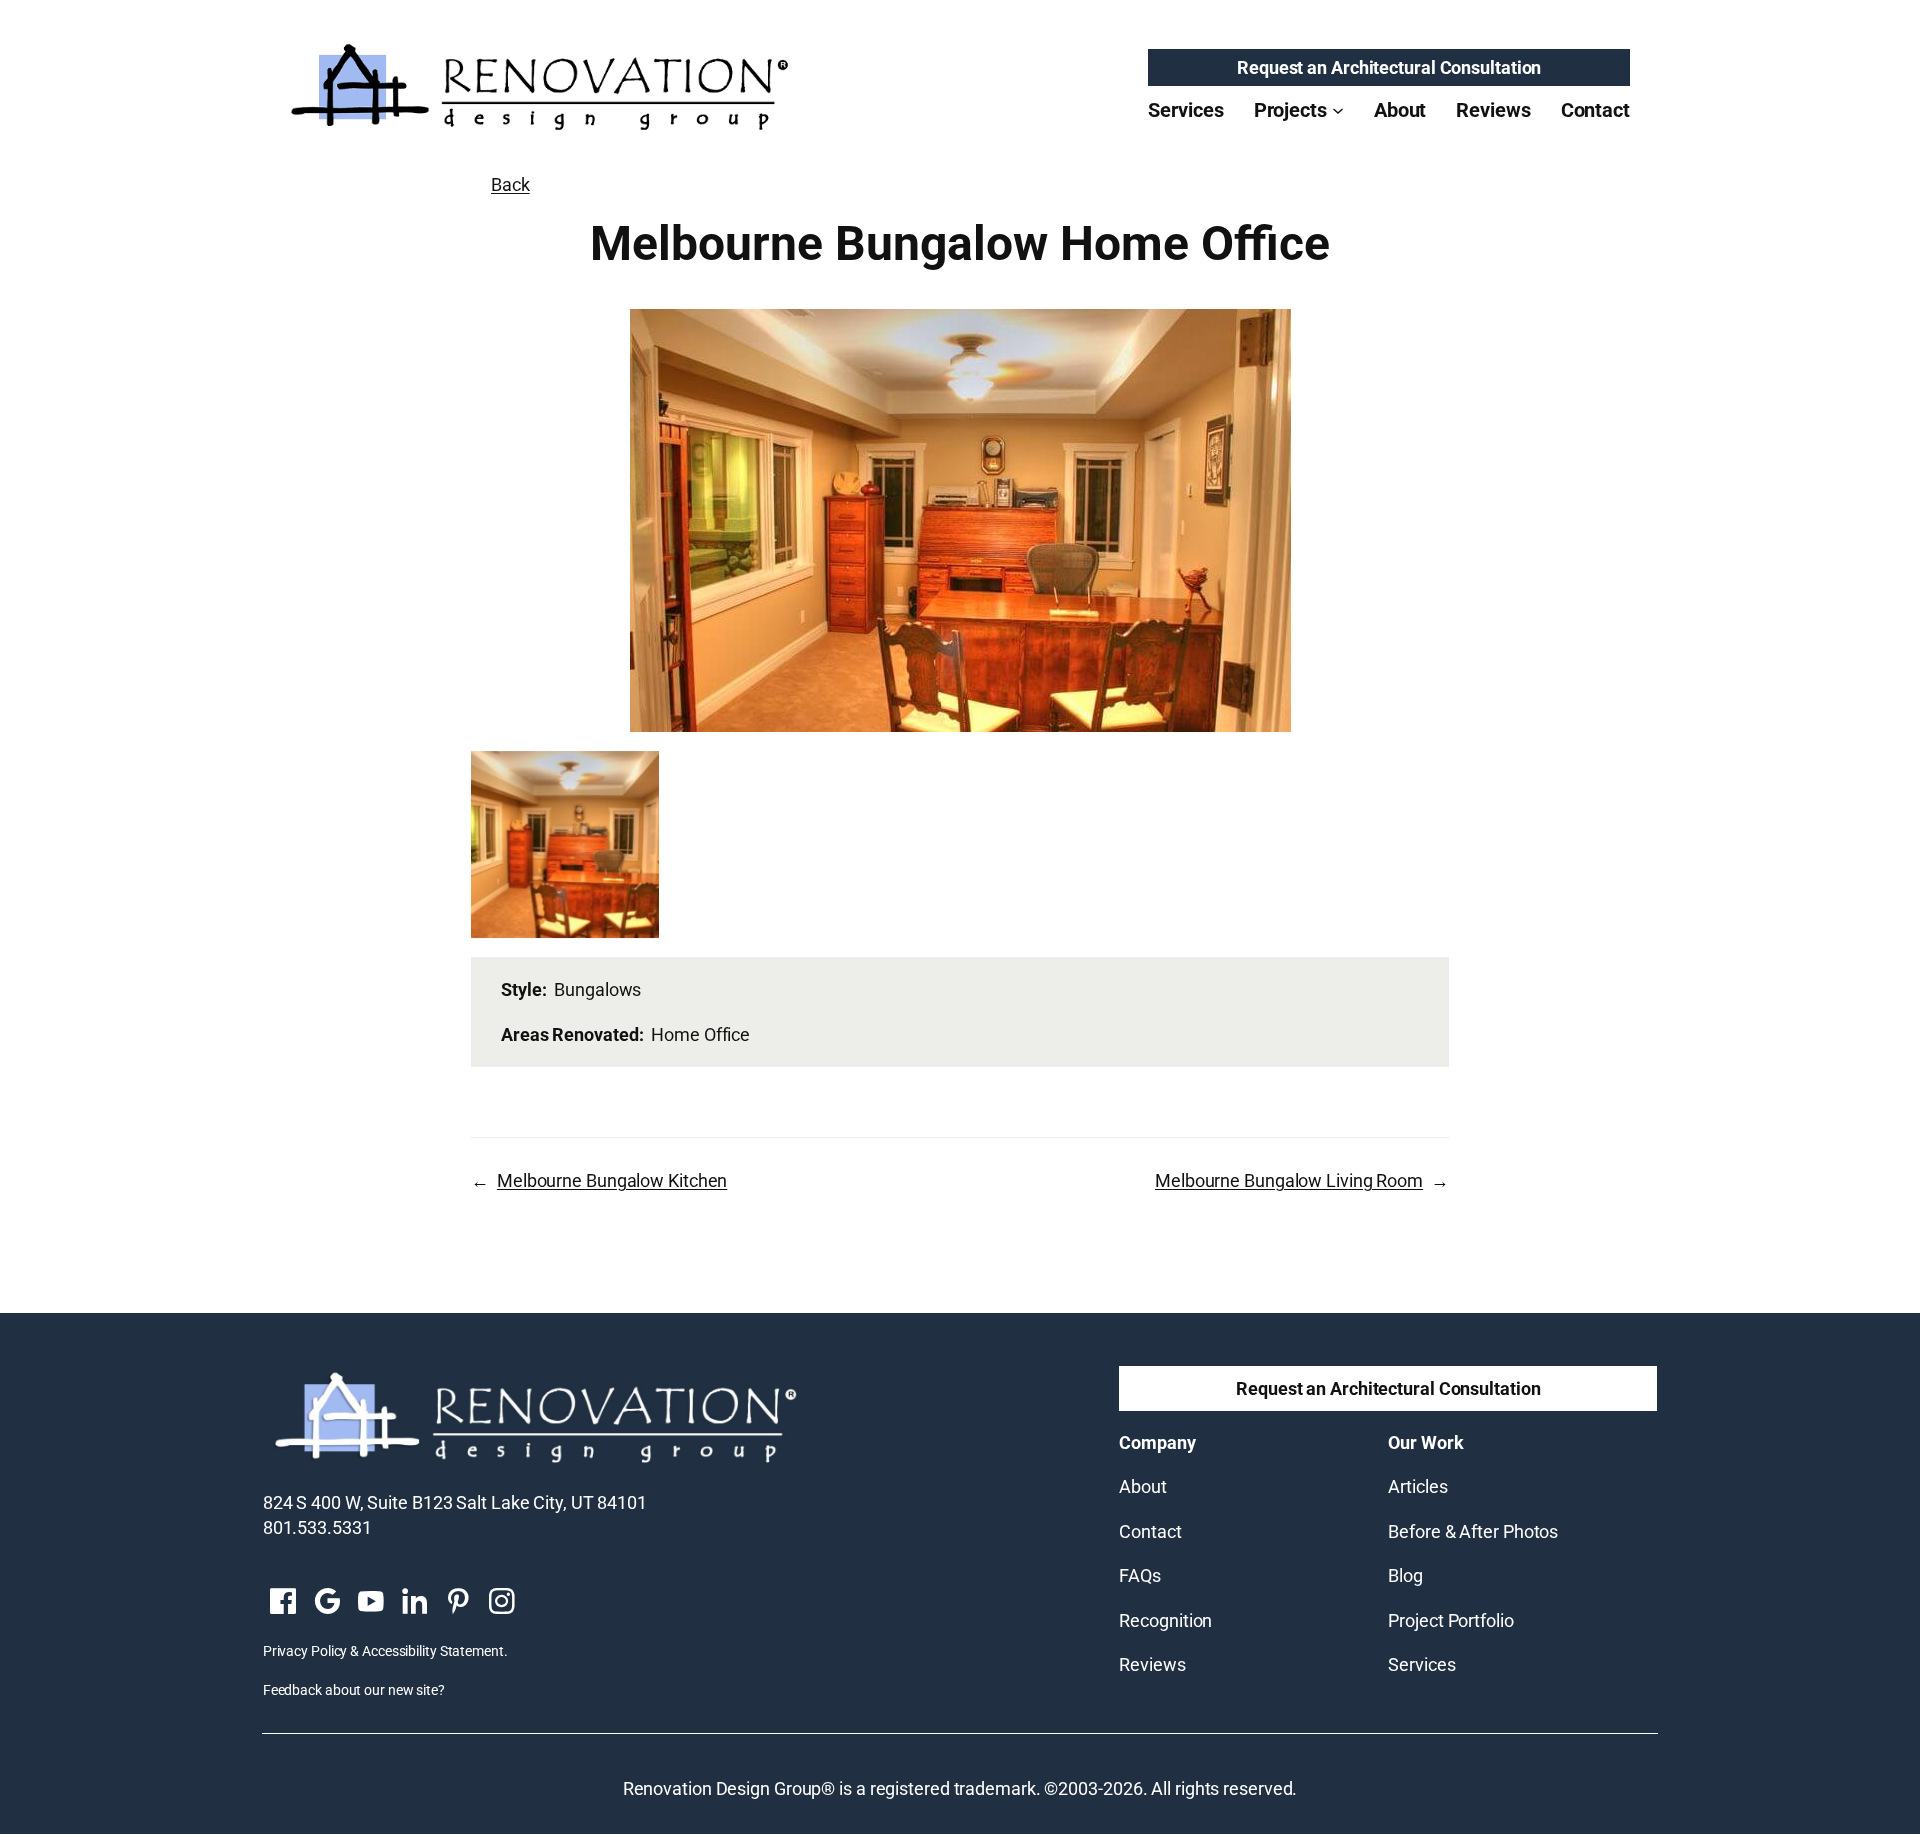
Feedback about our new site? (354, 1690)
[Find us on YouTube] (371, 1603)
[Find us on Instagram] (502, 1603)
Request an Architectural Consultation (1389, 67)
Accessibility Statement (433, 1651)
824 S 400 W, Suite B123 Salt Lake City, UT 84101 (455, 1502)
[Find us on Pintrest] (458, 1603)
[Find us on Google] (327, 1603)
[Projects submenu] (1338, 110)
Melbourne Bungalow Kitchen (612, 1180)
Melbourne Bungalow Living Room (1289, 1180)
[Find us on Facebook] (283, 1603)
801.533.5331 (317, 1527)
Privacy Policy (305, 1651)
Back (510, 184)
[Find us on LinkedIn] (414, 1603)
